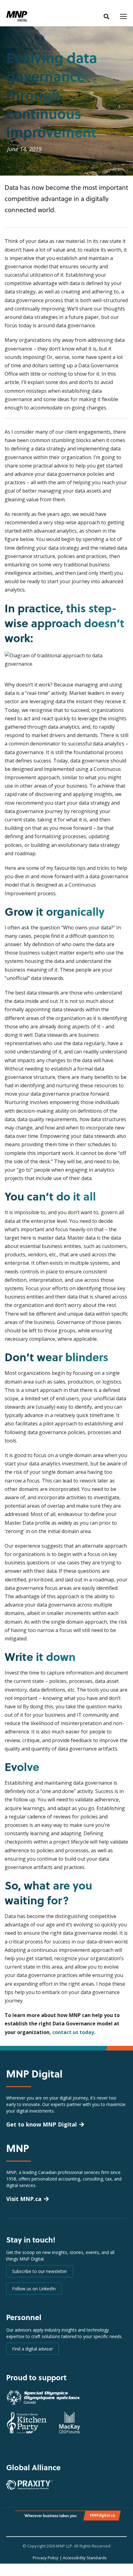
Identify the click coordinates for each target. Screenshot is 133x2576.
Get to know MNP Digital (41, 2124)
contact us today (73, 2032)
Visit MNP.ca (24, 2199)
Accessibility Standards (85, 2558)
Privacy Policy (46, 2558)
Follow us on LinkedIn (34, 2289)
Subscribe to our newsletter (40, 2271)
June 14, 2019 (24, 149)
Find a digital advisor (32, 2349)
